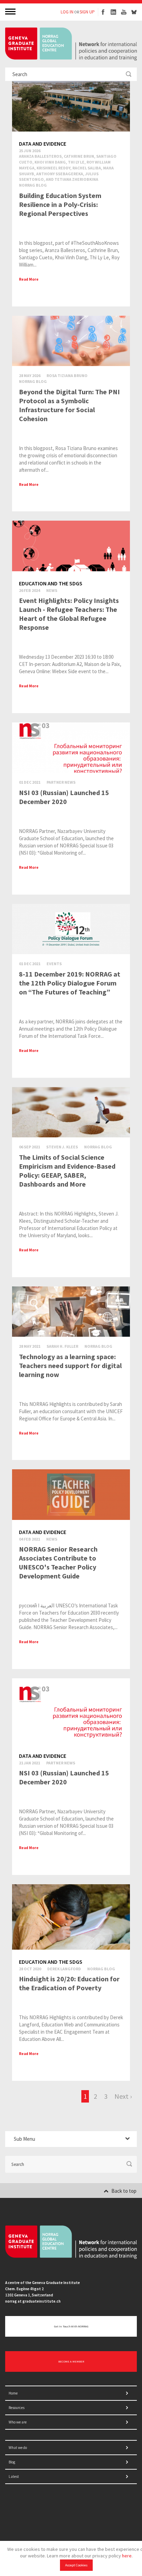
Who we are (18, 2422)
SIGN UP (87, 12)
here (127, 2556)
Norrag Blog (33, 185)
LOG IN (67, 12)
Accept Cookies (76, 2565)
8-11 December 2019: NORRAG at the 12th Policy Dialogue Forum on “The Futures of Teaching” (70, 983)
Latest (14, 2476)
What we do (18, 2448)
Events (54, 964)
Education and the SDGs (51, 583)
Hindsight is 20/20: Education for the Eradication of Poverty (69, 1983)
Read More (29, 279)
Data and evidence (43, 144)
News (52, 590)
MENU (11, 11)
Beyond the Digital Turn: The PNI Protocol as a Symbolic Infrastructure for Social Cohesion (69, 405)
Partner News (61, 782)
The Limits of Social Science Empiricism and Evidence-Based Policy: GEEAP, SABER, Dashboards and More (67, 1171)
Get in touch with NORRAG (71, 2326)
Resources (17, 2408)
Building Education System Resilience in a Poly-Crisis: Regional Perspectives (60, 204)
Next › (123, 2096)
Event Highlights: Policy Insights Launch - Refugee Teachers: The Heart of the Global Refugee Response (69, 614)
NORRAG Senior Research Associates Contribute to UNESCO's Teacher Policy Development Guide (58, 1562)
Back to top (124, 2191)
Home (13, 2393)
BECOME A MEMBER (71, 2361)
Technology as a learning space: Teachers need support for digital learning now (70, 1365)
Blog (12, 2462)
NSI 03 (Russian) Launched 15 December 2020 (64, 797)
